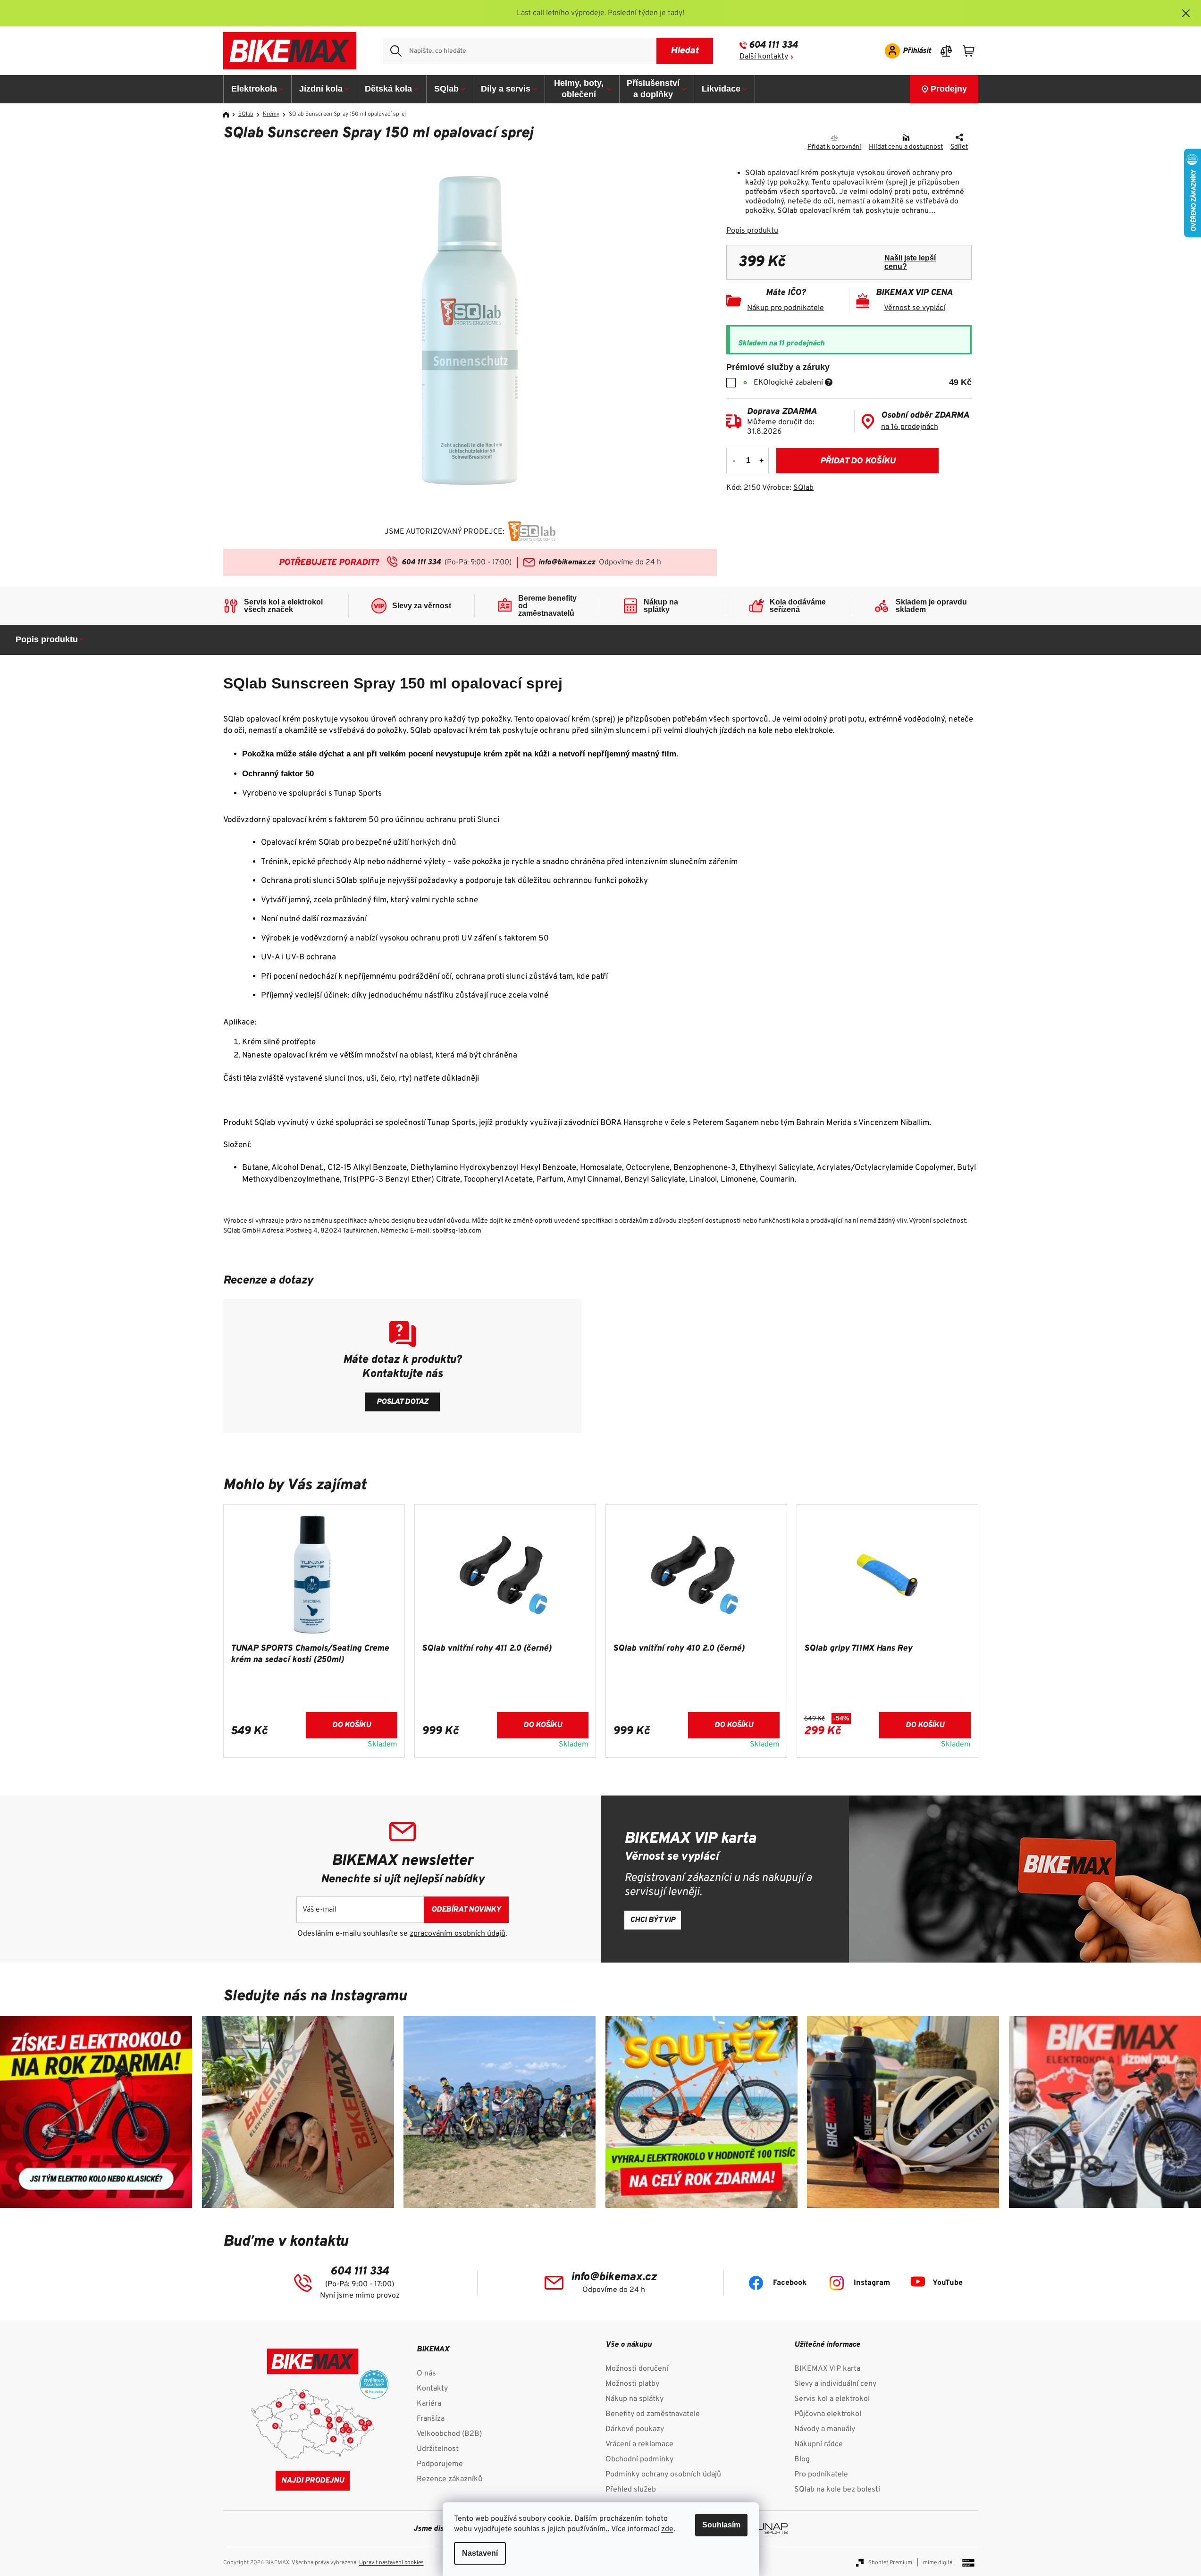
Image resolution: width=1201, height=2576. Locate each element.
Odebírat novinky (466, 1910)
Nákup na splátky (634, 2399)
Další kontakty (764, 57)
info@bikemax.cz (567, 562)
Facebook (790, 2283)
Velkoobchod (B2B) (449, 2434)
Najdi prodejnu (313, 2481)
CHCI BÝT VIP (653, 1920)
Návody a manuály (825, 2429)
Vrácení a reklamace (639, 2444)
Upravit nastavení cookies (391, 2563)
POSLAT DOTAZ (403, 1402)
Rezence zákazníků (449, 2479)
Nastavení (480, 2553)
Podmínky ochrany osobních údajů (663, 2475)
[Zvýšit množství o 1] (761, 461)
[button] (314, 1731)
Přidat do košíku (858, 461)
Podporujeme (440, 2464)
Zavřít (780, 139)
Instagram (872, 2283)
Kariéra (429, 2404)
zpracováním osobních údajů (458, 1934)
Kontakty (432, 2389)
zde (667, 2529)
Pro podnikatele (821, 2475)
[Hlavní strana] (229, 115)
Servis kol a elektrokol (832, 2399)
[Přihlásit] (905, 51)
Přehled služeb (631, 2490)
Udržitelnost (438, 2449)
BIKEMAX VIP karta (827, 2369)
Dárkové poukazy (635, 2429)
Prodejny (949, 89)
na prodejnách (910, 427)
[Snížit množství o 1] (734, 461)
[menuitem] (258, 89)
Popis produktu (752, 231)
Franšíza (431, 2419)
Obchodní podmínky (639, 2459)
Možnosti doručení (637, 2369)
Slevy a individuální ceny (835, 2384)
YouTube (948, 2283)
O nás (426, 2374)
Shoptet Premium (890, 2563)
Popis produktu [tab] (47, 639)
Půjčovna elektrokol (828, 2414)
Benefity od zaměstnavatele (653, 2414)
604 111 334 (773, 45)
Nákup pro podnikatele (785, 308)
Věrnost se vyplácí (915, 308)
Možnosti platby (632, 2384)
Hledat (684, 51)
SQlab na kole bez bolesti (837, 2490)
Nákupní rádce (819, 2444)
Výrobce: (788, 488)
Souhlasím (721, 2525)
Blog (802, 2459)
